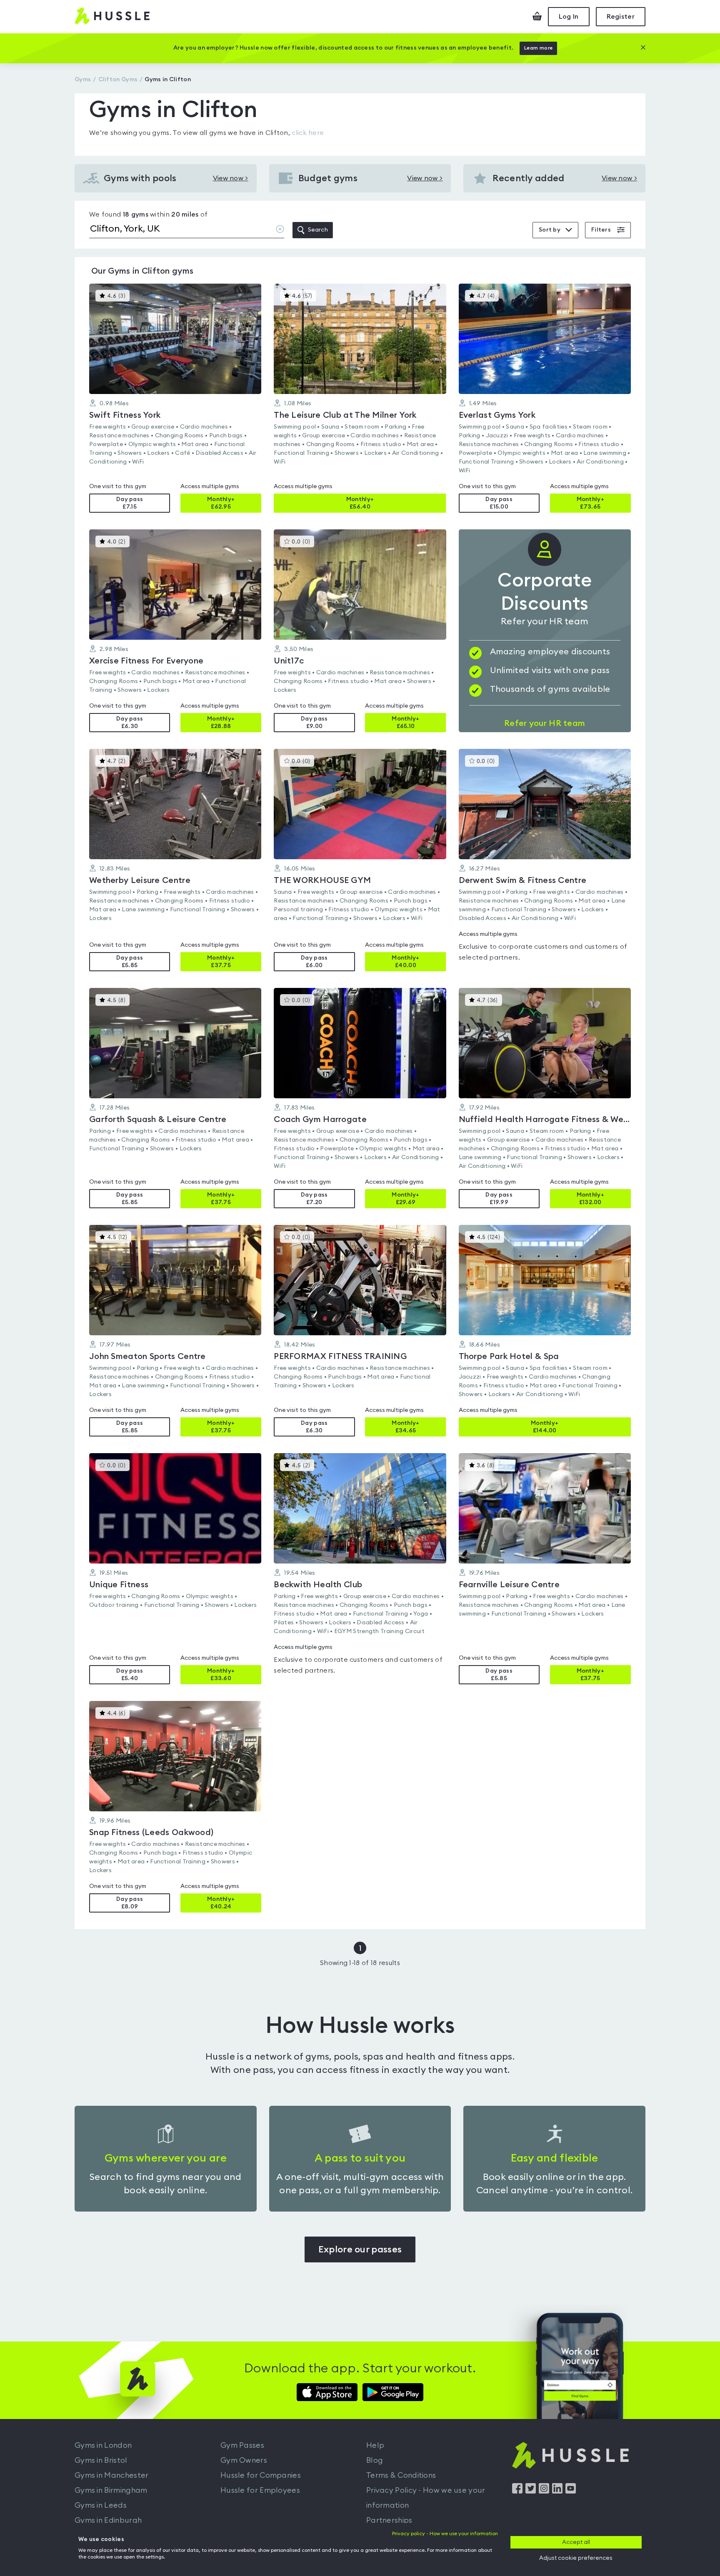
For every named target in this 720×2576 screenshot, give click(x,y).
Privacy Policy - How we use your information (426, 2498)
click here (308, 133)
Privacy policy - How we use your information (445, 2534)
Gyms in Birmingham (111, 2490)
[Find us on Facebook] (517, 2491)
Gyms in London (103, 2445)
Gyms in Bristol (101, 2460)
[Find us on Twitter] (531, 2491)
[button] (175, 398)
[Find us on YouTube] (571, 2491)
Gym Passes (242, 2445)
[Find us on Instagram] (544, 2491)
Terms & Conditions (401, 2475)
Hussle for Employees (260, 2490)
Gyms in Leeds (101, 2505)
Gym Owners (244, 2460)
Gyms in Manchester (111, 2475)
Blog (375, 2460)
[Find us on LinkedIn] (557, 2491)
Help (375, 2445)
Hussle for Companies (261, 2475)
